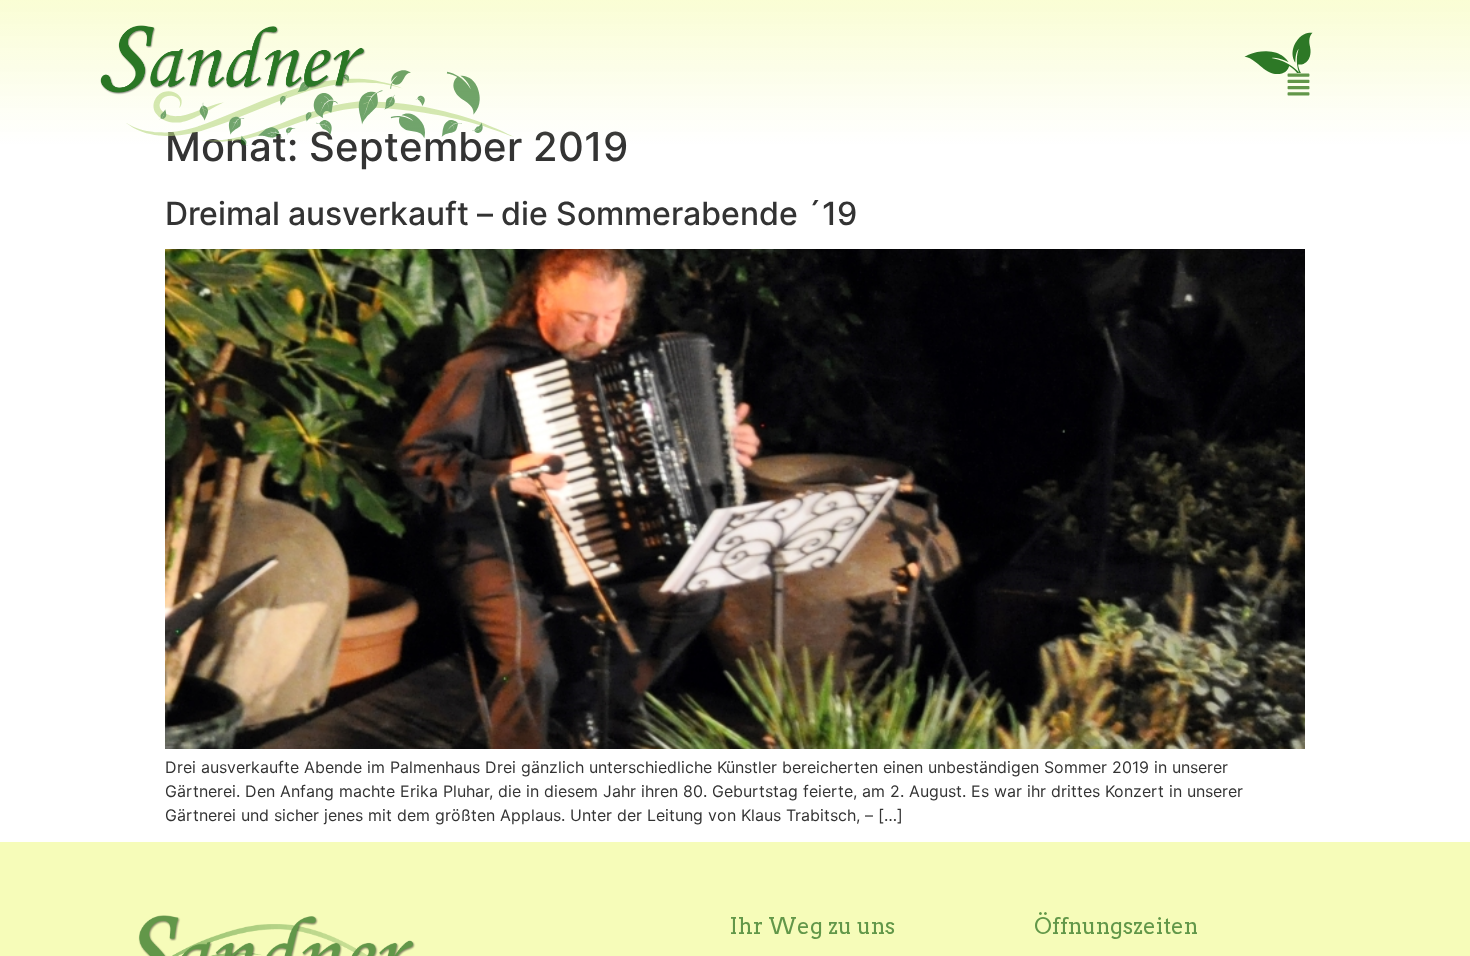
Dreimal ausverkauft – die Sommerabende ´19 (511, 213)
